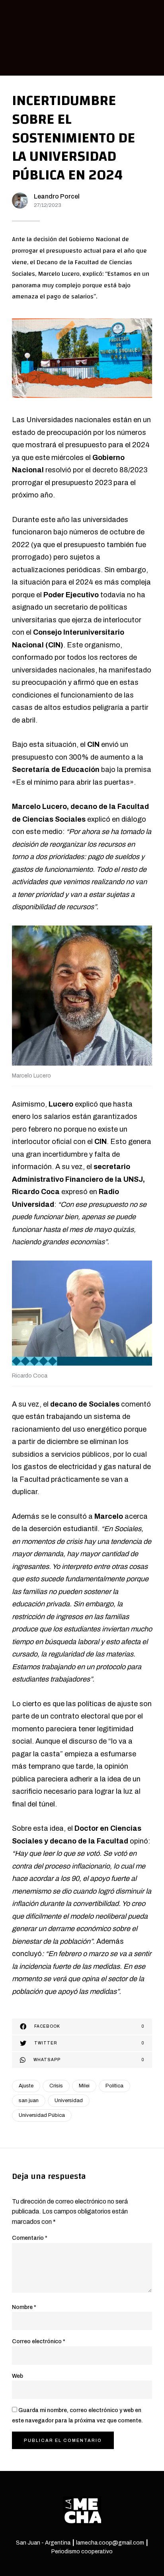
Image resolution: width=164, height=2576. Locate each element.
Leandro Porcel (57, 196)
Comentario (30, 2238)
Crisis (56, 2086)
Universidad (69, 2101)
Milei (84, 2086)
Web (18, 2376)
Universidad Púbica (42, 2115)
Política (114, 2086)
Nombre (24, 2307)
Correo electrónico (39, 2341)
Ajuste (26, 2086)
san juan (29, 2101)
